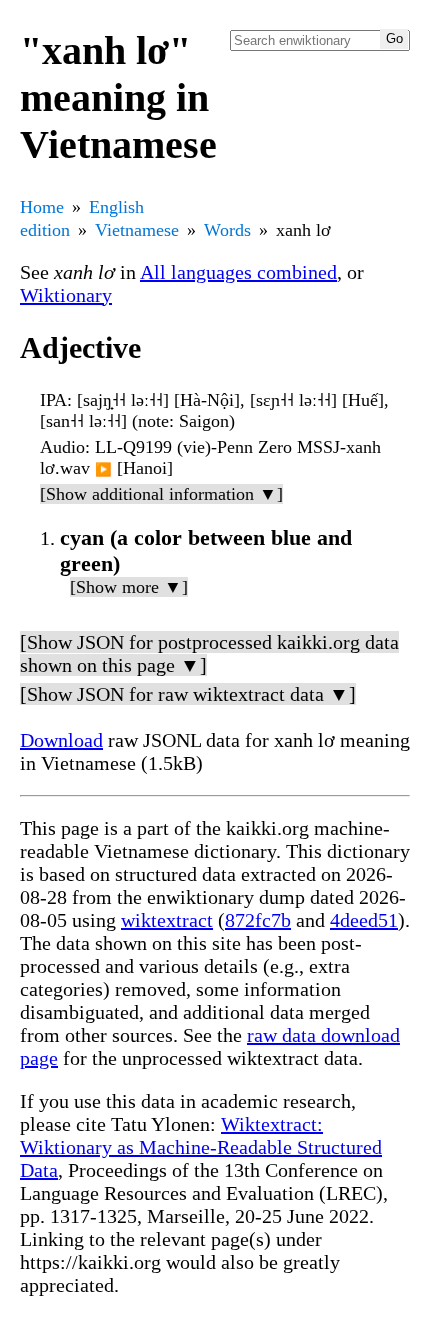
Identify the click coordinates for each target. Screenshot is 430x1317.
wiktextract (167, 920)
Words (227, 230)
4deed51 (364, 920)
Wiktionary (66, 295)
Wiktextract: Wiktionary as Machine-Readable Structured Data (201, 1147)
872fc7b (258, 920)
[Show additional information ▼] (161, 494)
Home (42, 207)
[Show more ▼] (129, 587)
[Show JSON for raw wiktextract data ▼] (188, 694)
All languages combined (238, 272)
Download (61, 740)
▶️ (103, 469)
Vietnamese (137, 230)
